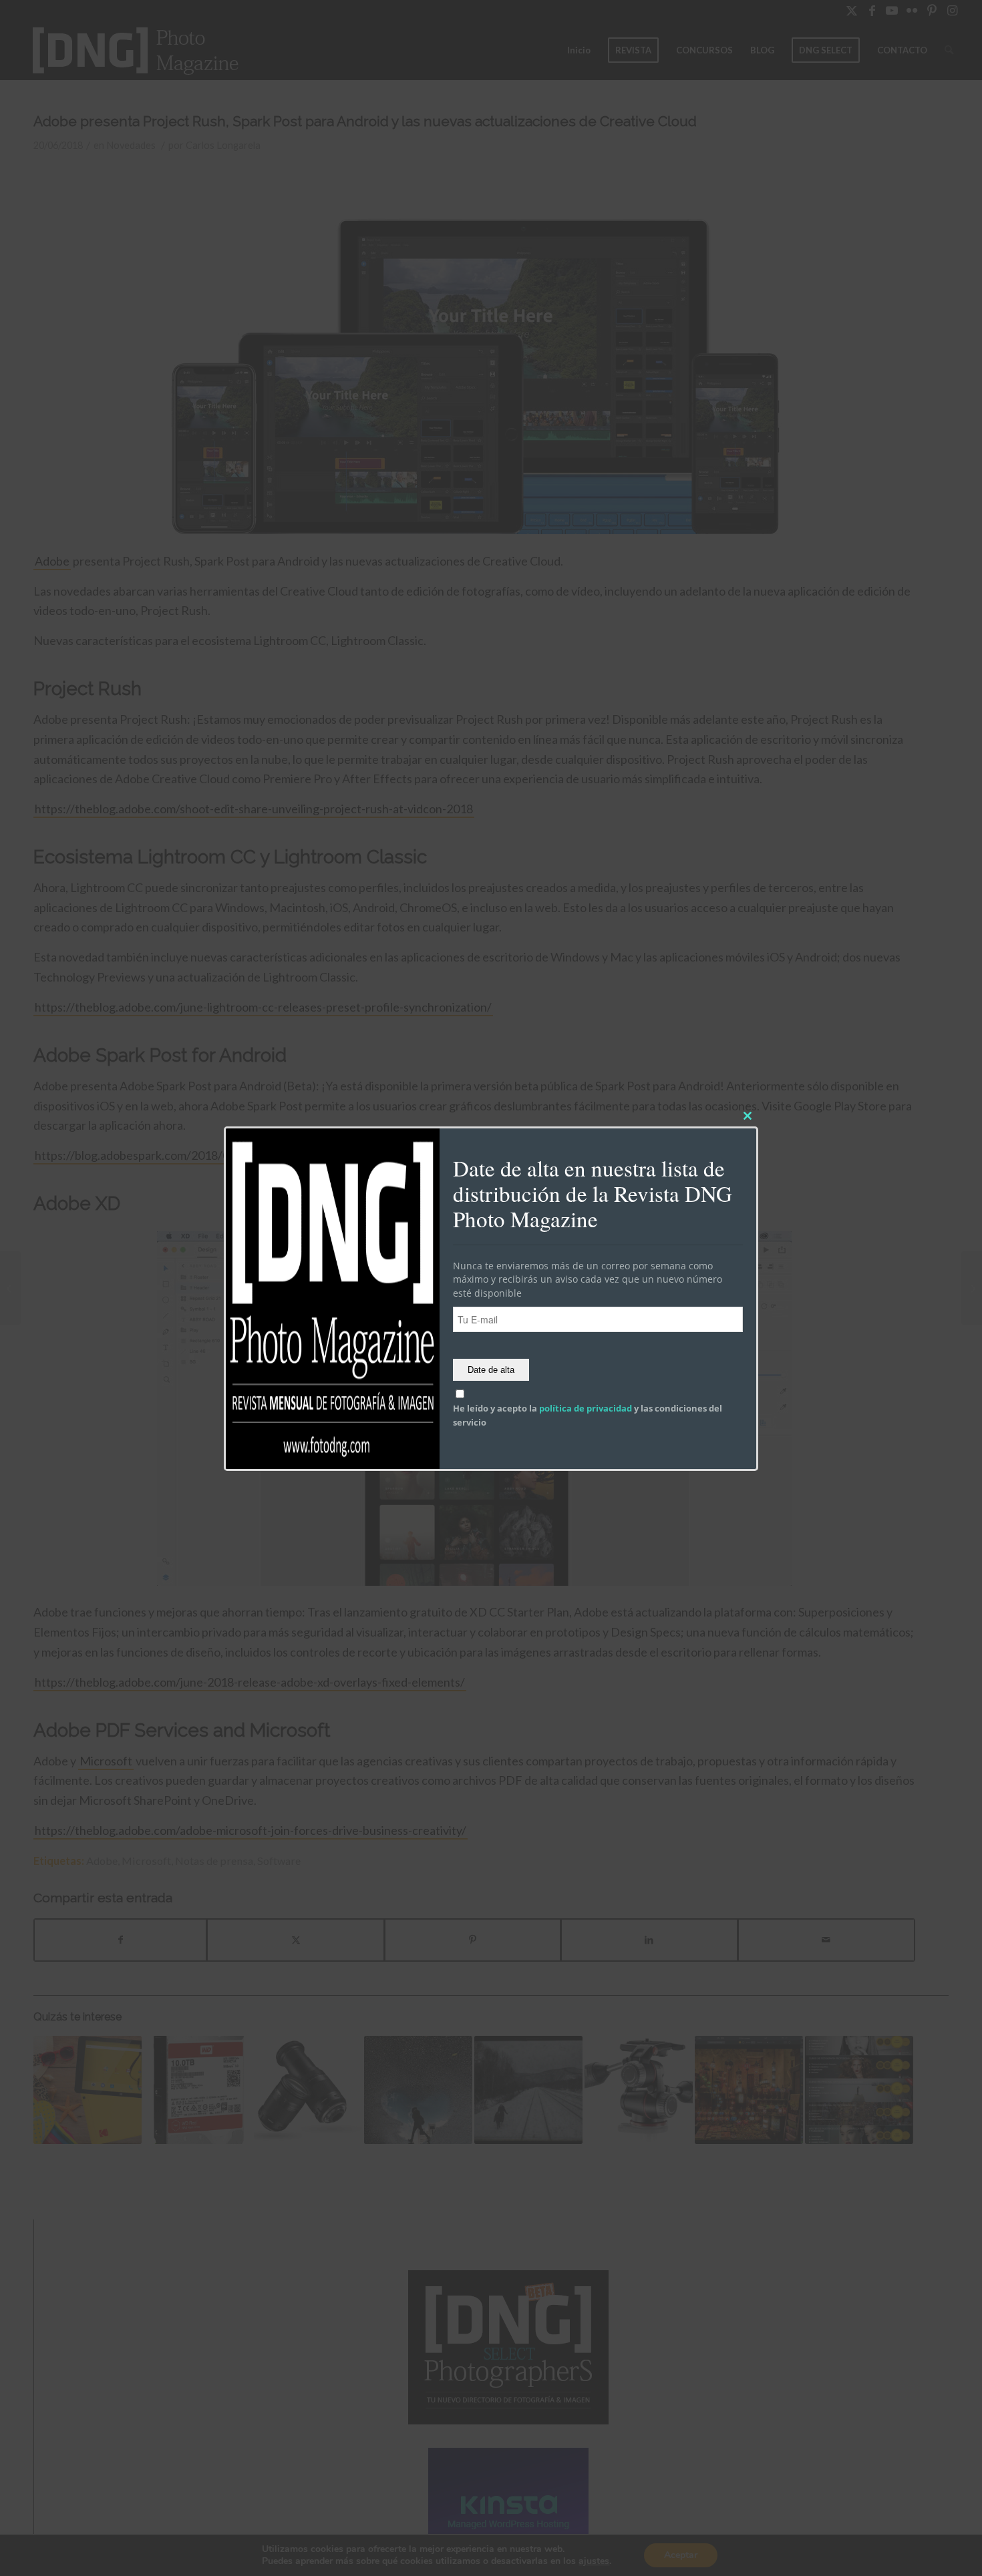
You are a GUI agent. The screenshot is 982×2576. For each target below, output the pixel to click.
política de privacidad (586, 1408)
